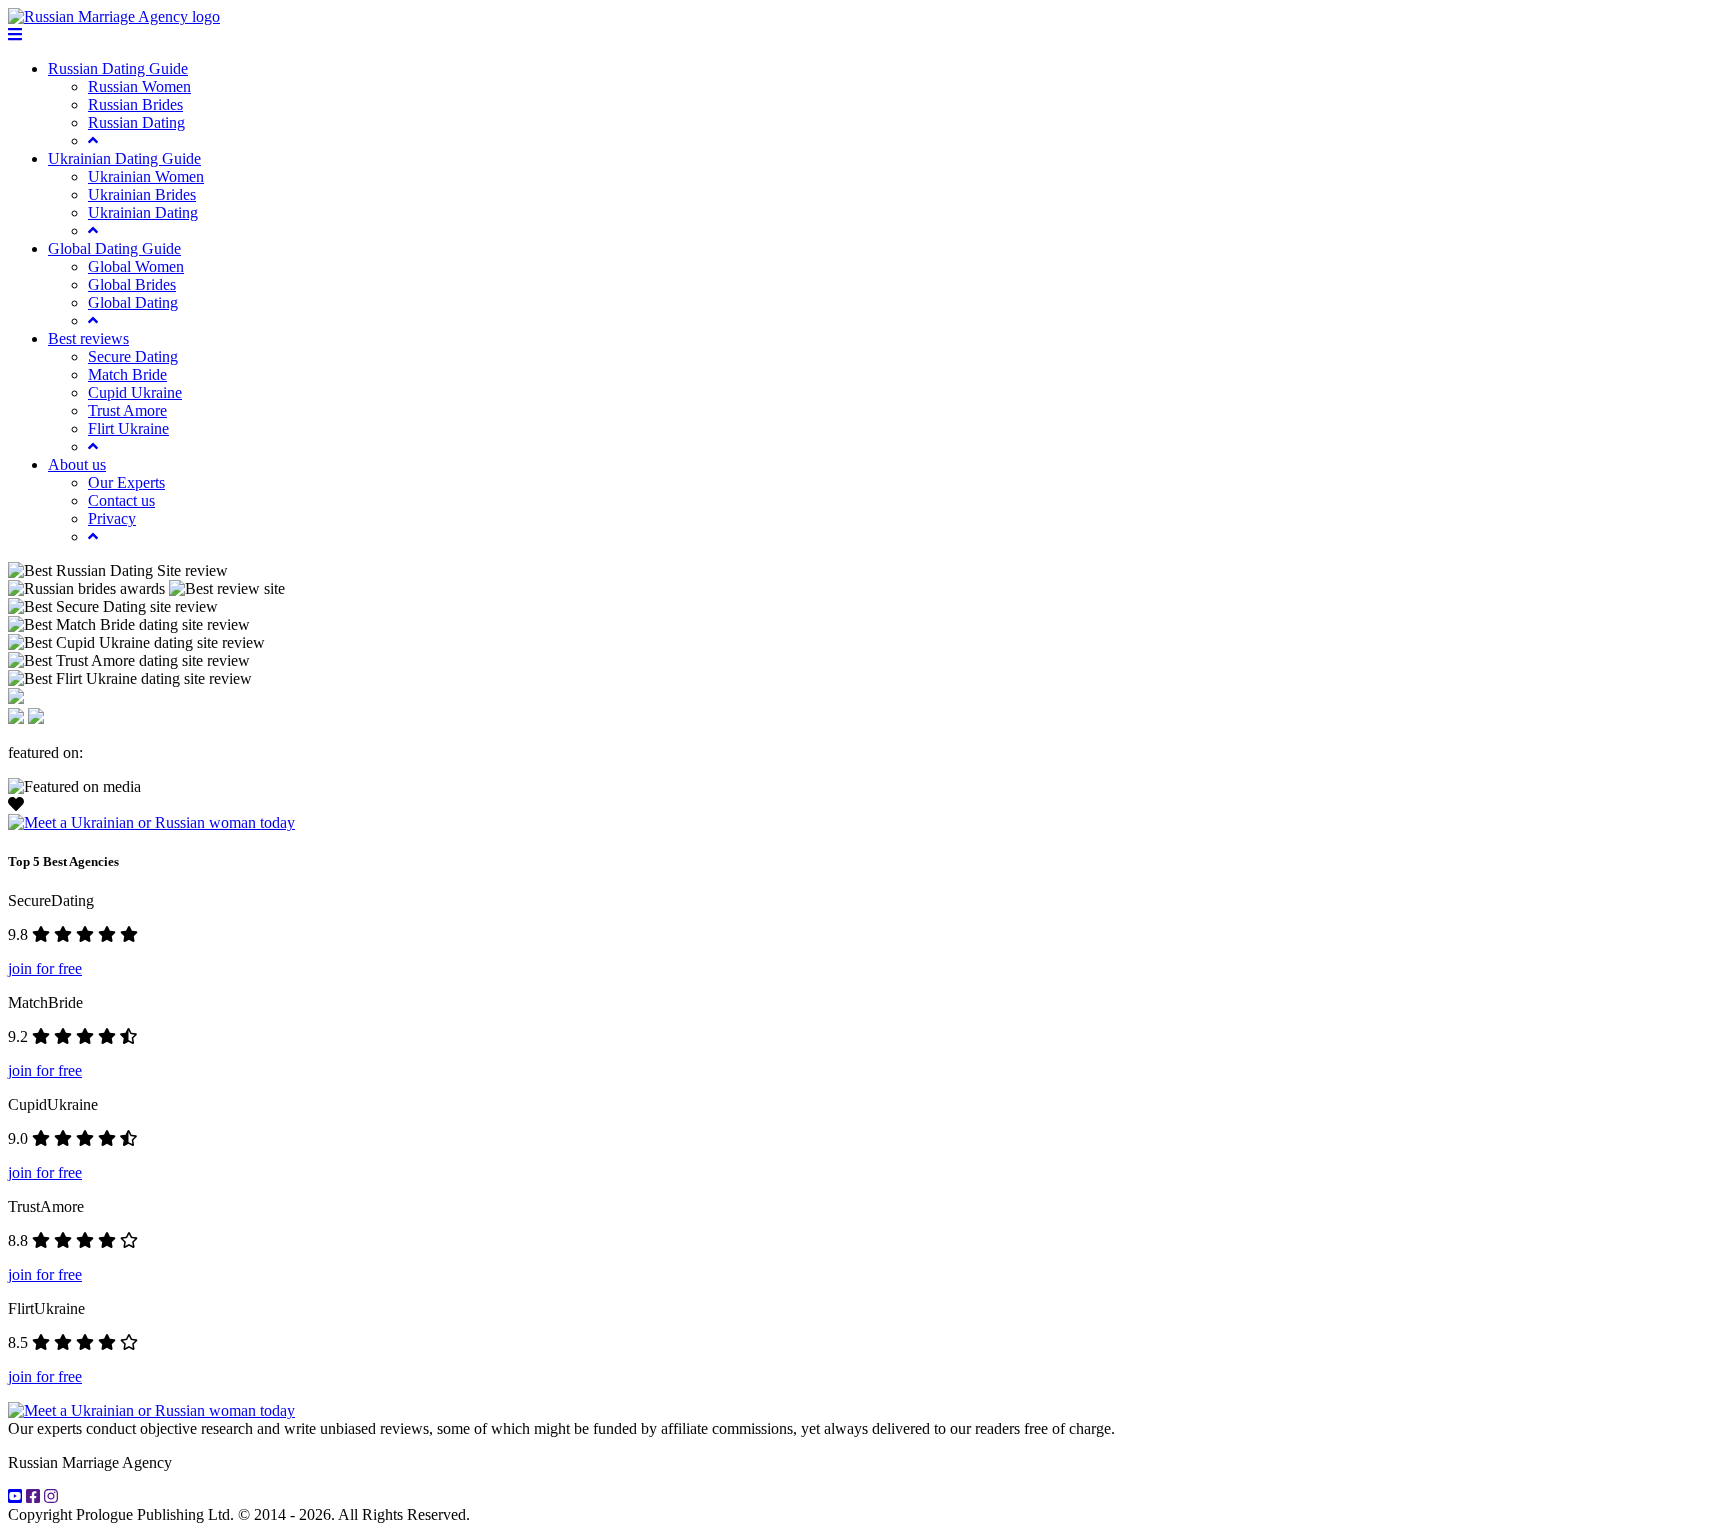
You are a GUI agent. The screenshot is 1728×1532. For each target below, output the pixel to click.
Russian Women (139, 86)
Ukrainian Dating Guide (124, 158)
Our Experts (126, 482)
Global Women (136, 266)
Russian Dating (136, 122)
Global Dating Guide (114, 248)
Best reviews (88, 338)
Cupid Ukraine (135, 392)
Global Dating (133, 302)
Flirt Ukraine (128, 428)
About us (77, 464)
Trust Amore (127, 410)
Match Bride (127, 374)
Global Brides (132, 284)
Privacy (112, 518)
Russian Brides (135, 104)
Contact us (121, 500)
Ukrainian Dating (143, 212)
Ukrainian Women (146, 176)
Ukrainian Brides (142, 194)
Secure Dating (133, 356)
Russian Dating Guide (118, 68)
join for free (45, 968)
